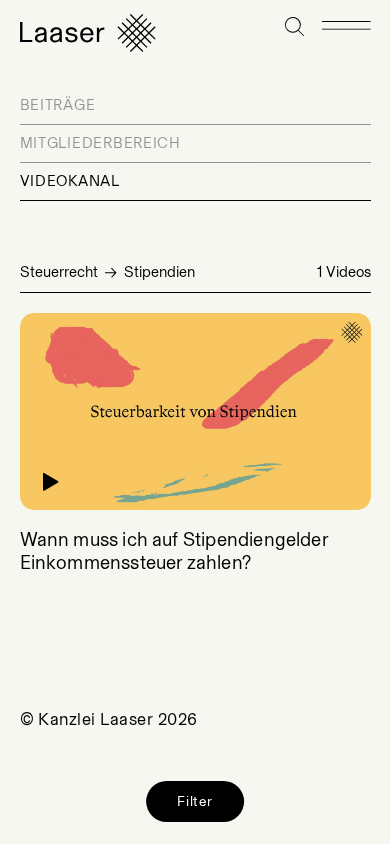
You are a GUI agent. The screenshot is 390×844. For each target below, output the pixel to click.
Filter (195, 801)
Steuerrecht (59, 272)
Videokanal (70, 181)
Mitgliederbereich (100, 143)
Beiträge (58, 105)
